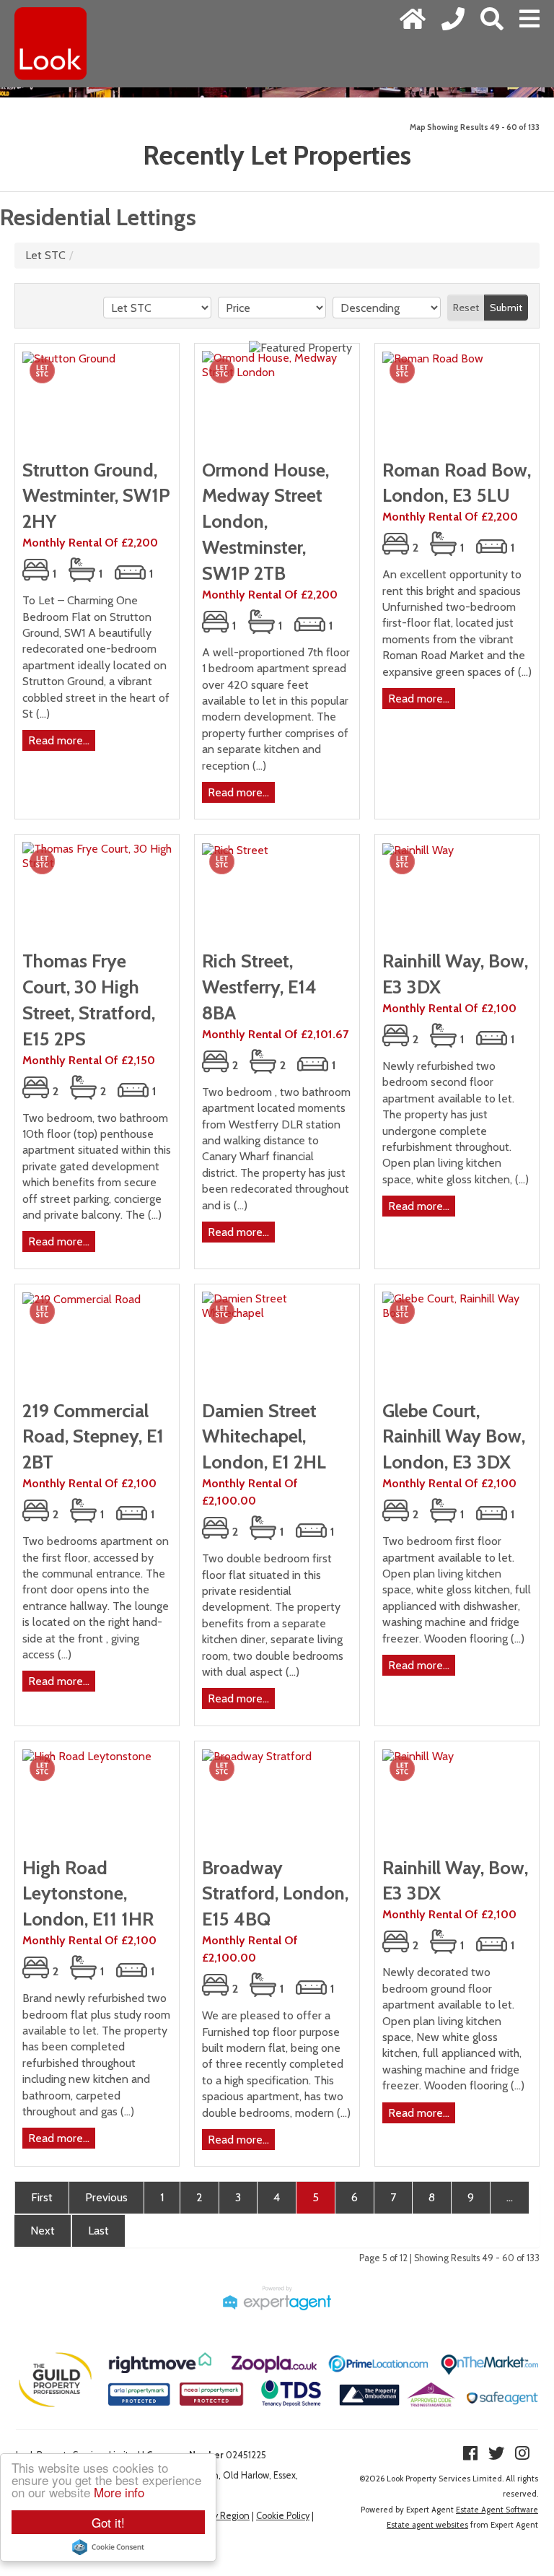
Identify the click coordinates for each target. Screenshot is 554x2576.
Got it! (108, 2522)
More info (119, 2492)
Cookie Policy (283, 2516)
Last (98, 2231)
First (42, 2197)
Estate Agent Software (497, 2510)
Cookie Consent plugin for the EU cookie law (108, 2547)
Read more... (59, 740)
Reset (466, 308)
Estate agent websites (427, 2525)
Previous (106, 2197)
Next (43, 2231)
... (510, 2197)
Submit (506, 308)
